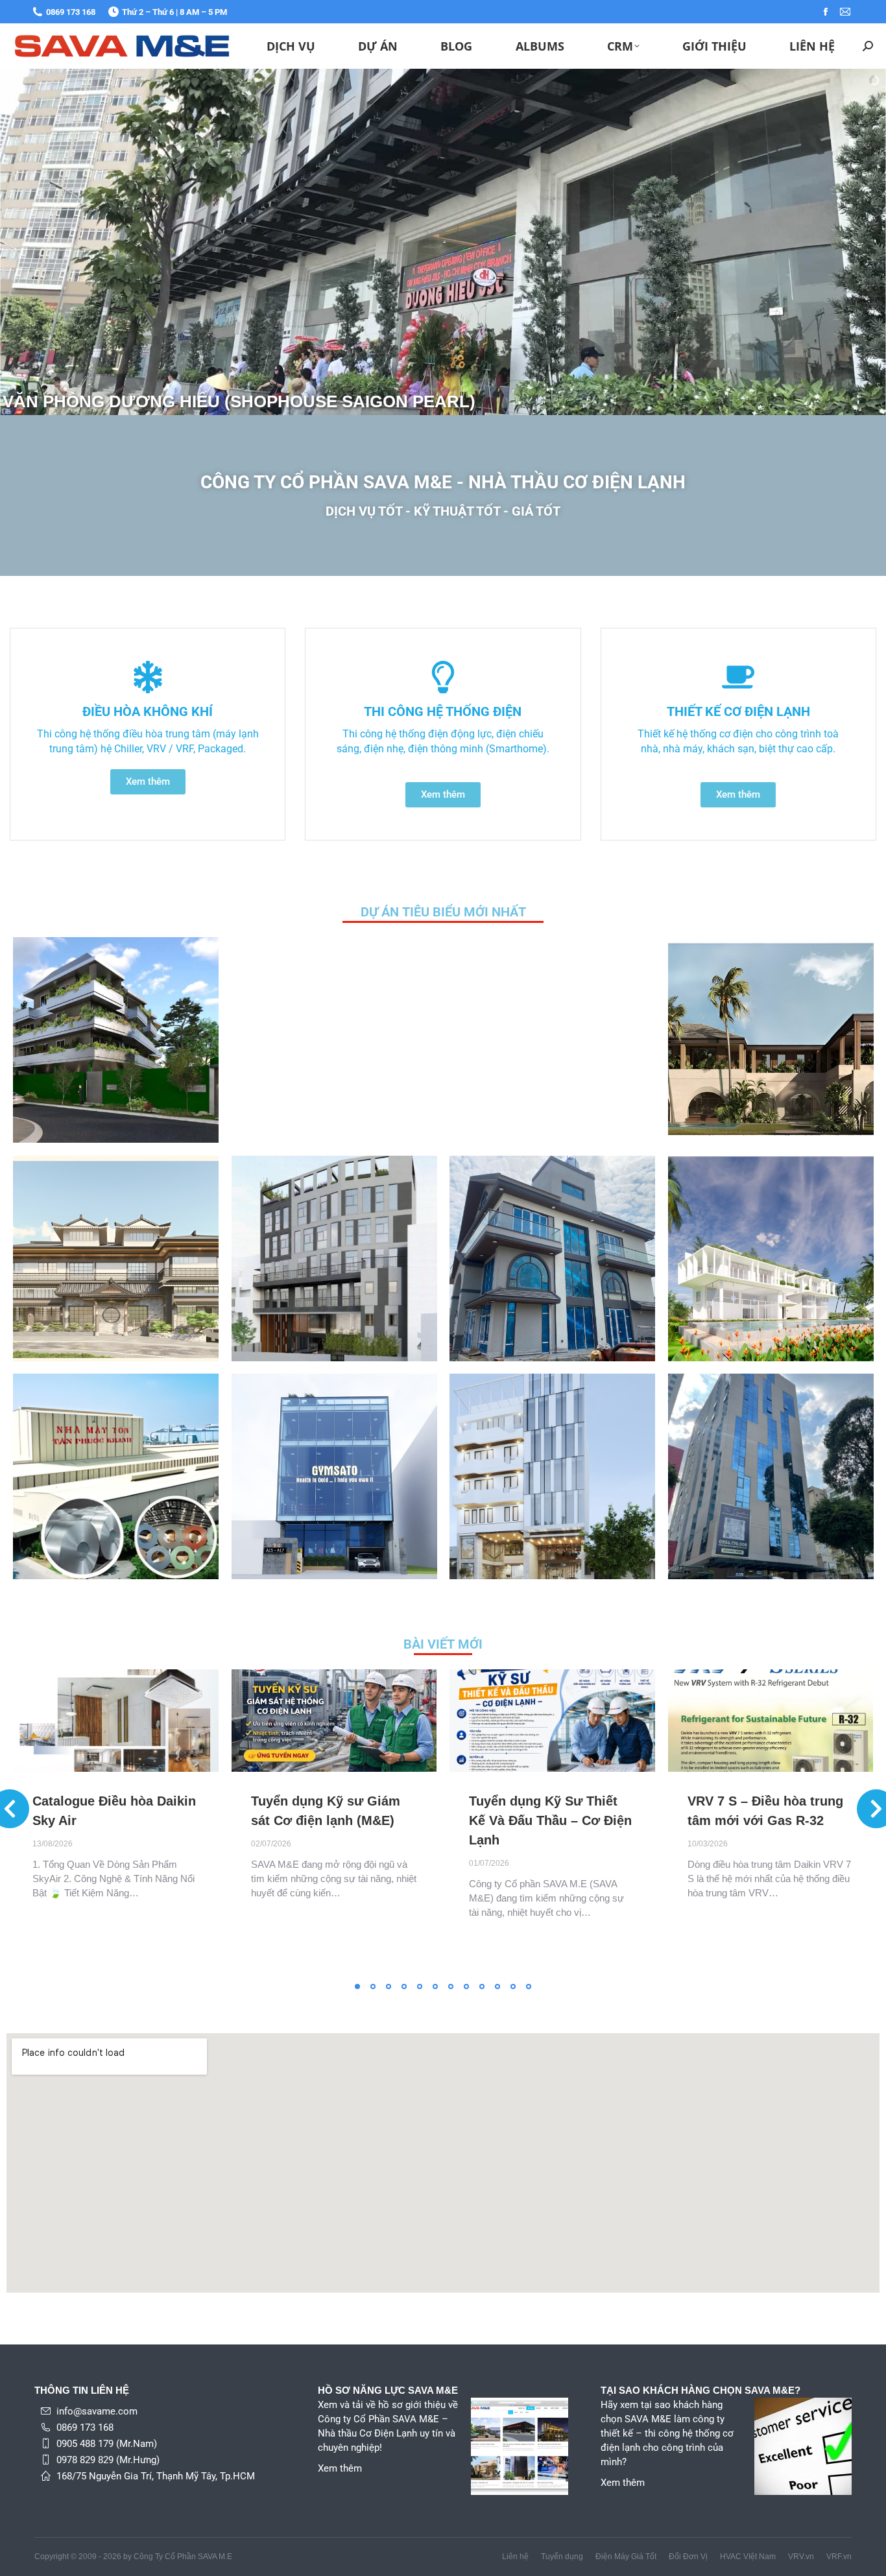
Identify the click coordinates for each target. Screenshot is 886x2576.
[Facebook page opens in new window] (826, 12)
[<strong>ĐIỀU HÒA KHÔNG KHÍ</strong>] (148, 677)
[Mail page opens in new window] (845, 12)
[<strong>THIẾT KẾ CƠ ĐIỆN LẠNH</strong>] (738, 677)
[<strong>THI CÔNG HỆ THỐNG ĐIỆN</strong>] (443, 677)
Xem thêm (340, 2468)
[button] (357, 1986)
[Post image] (116, 1040)
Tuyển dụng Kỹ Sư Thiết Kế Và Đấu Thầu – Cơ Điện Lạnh (550, 1820)
